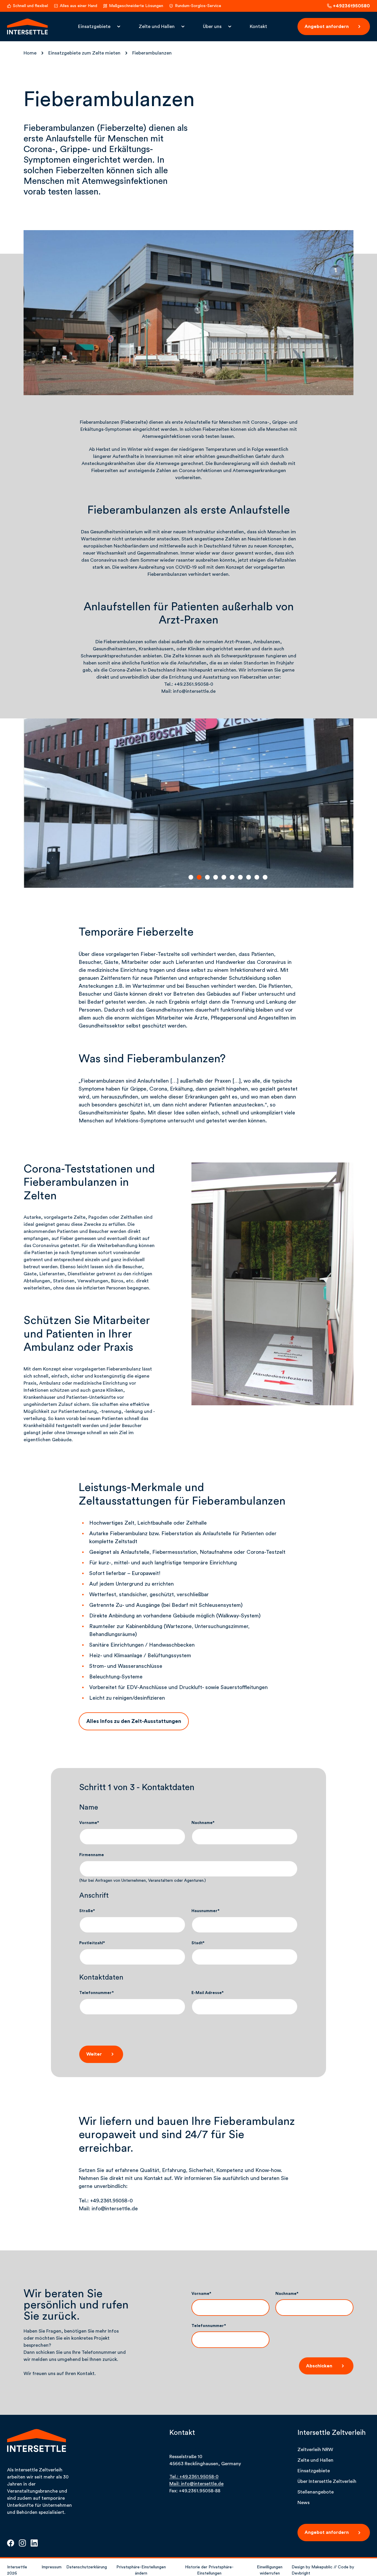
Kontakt (258, 27)
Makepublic (322, 2567)
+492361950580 (351, 6)
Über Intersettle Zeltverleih (327, 2481)
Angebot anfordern (327, 27)
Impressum (52, 2567)
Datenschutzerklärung (87, 2567)
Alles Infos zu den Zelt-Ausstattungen (134, 1721)
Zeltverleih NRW (315, 2450)
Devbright (301, 2573)
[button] (191, 877)
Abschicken (319, 2366)
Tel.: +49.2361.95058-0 (194, 2477)
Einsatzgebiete (94, 27)
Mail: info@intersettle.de (196, 2484)
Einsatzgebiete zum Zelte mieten (84, 53)
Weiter (94, 2054)
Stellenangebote (316, 2492)
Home (30, 53)
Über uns (212, 27)
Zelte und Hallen (157, 27)
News (304, 2503)
